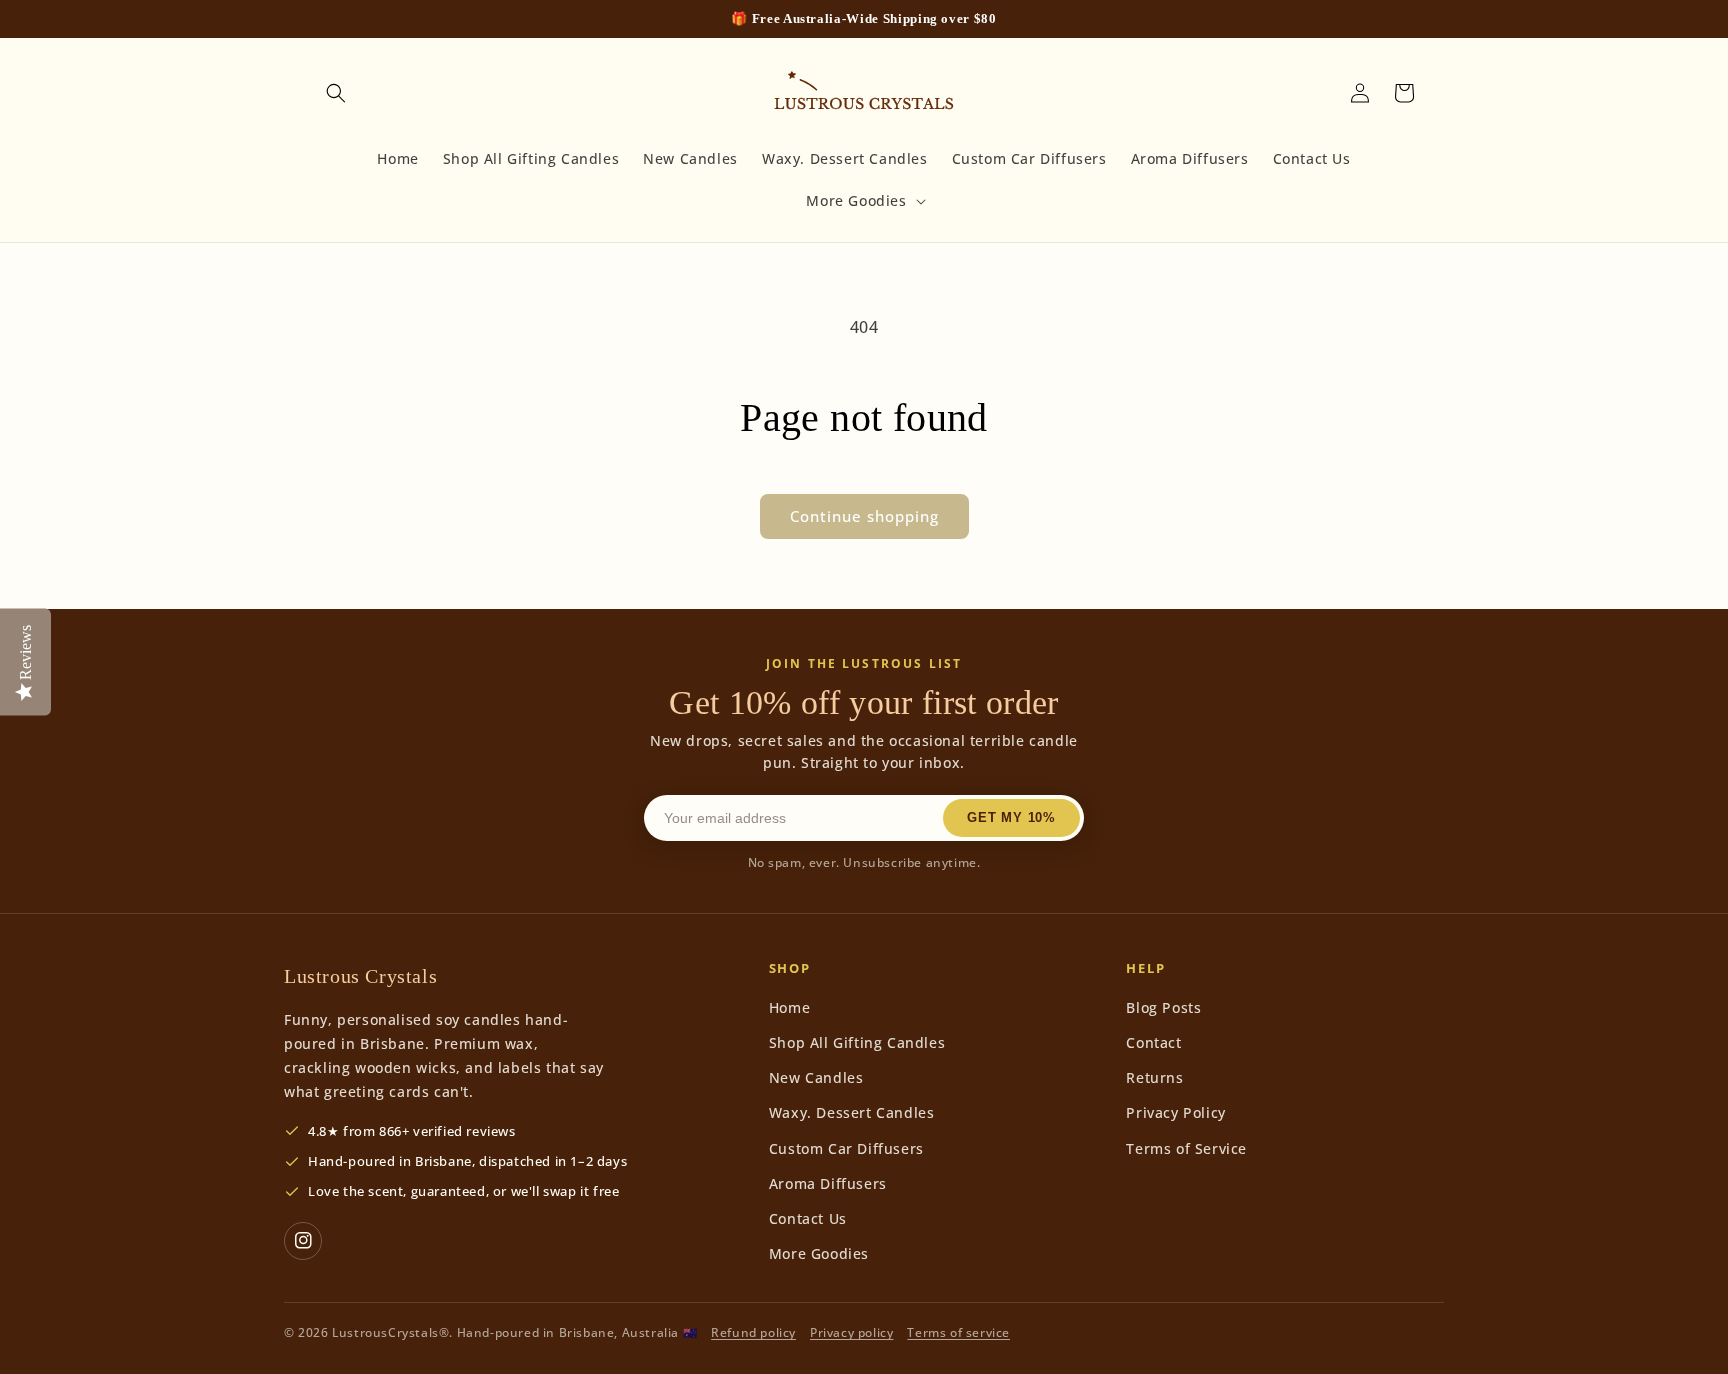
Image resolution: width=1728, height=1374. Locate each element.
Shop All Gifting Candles (857, 1042)
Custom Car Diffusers (846, 1148)
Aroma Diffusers (828, 1183)
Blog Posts (1163, 1007)
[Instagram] (303, 1241)
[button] (336, 93)
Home (789, 1007)
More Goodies (819, 1253)
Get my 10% (1011, 817)
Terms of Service (1186, 1148)
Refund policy (753, 1332)
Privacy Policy (1175, 1112)
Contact (1153, 1042)
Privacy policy (851, 1332)
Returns (1154, 1077)
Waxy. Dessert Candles (852, 1112)
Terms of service (958, 1332)
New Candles (816, 1077)
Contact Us (808, 1218)
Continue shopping (864, 516)
